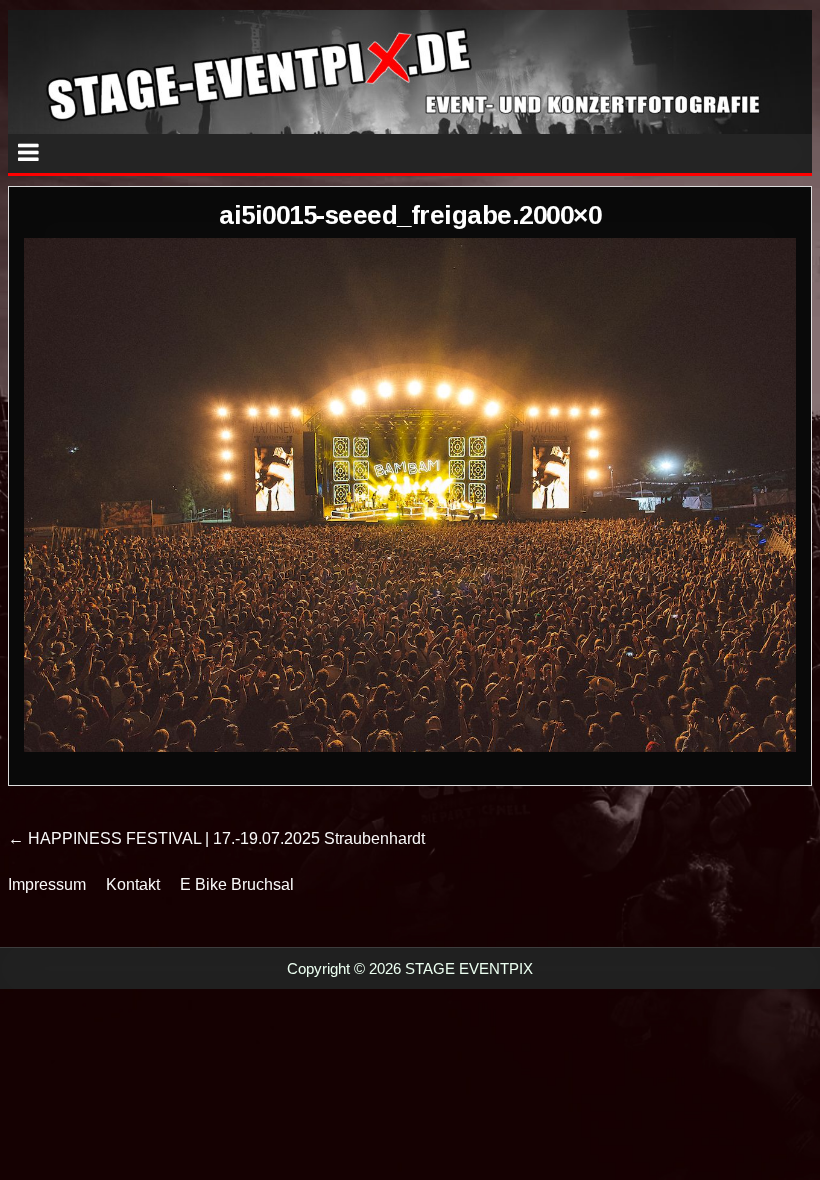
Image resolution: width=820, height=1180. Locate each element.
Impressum (47, 884)
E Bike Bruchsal (237, 884)
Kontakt (133, 884)
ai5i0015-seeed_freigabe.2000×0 (410, 215)
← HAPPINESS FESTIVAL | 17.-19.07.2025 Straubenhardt (216, 838)
